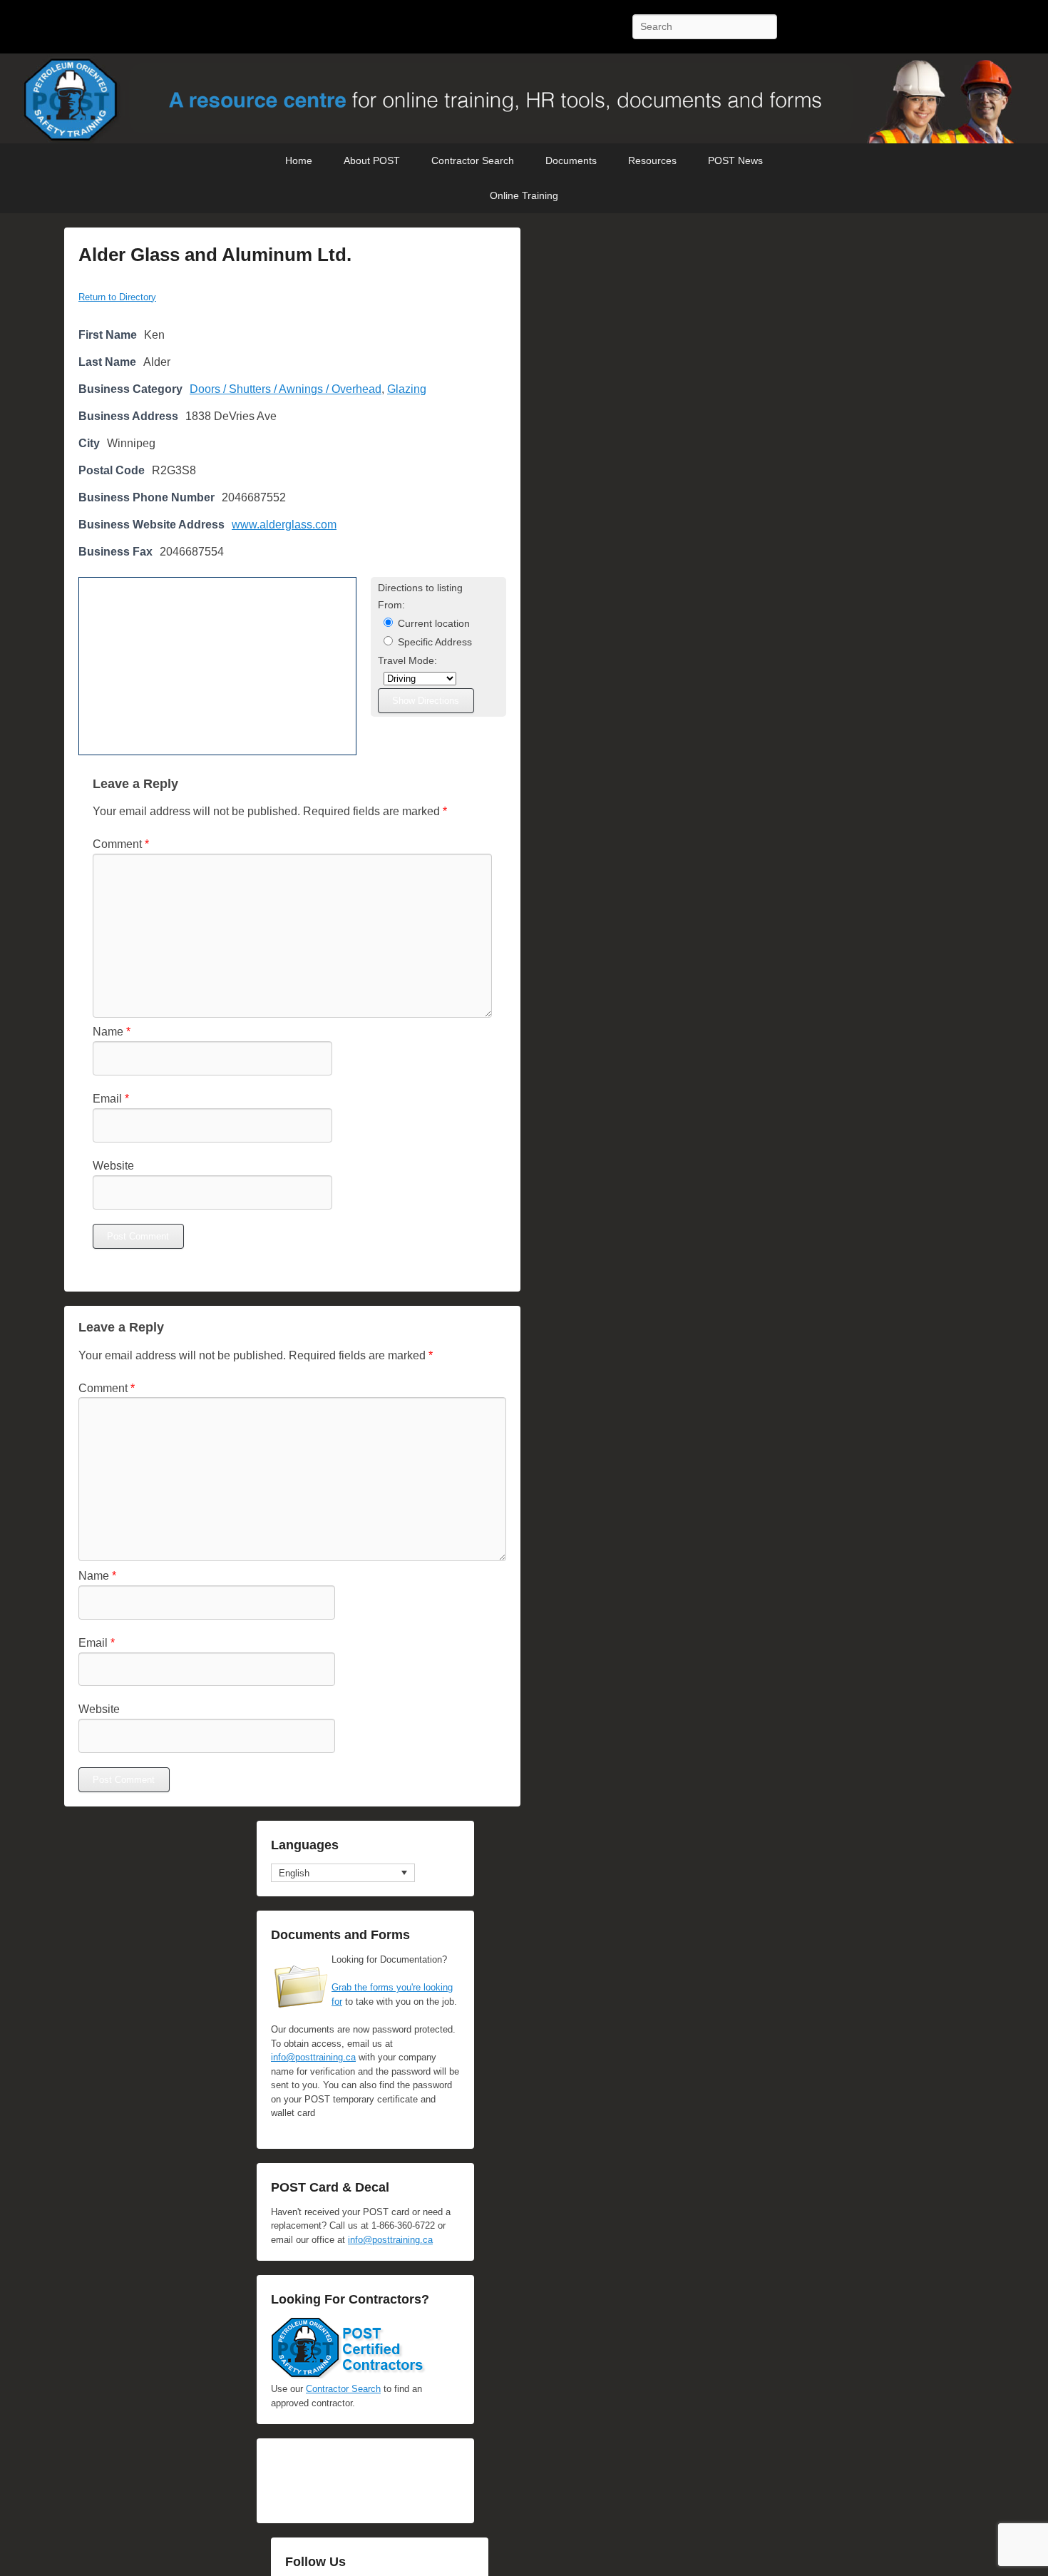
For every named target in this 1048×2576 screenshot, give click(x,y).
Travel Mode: (407, 661)
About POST (372, 160)
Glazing (407, 389)
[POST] (524, 99)
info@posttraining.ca (313, 2057)
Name (112, 1032)
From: (391, 605)
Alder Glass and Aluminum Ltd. (215, 255)
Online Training (524, 195)
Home (299, 160)
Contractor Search (473, 160)
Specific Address (433, 642)
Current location (432, 624)
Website (113, 1166)
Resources (652, 160)
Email (111, 1099)
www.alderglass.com (284, 525)
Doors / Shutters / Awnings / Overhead (286, 389)
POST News (735, 160)
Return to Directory (117, 297)
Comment (121, 844)
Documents (571, 160)
